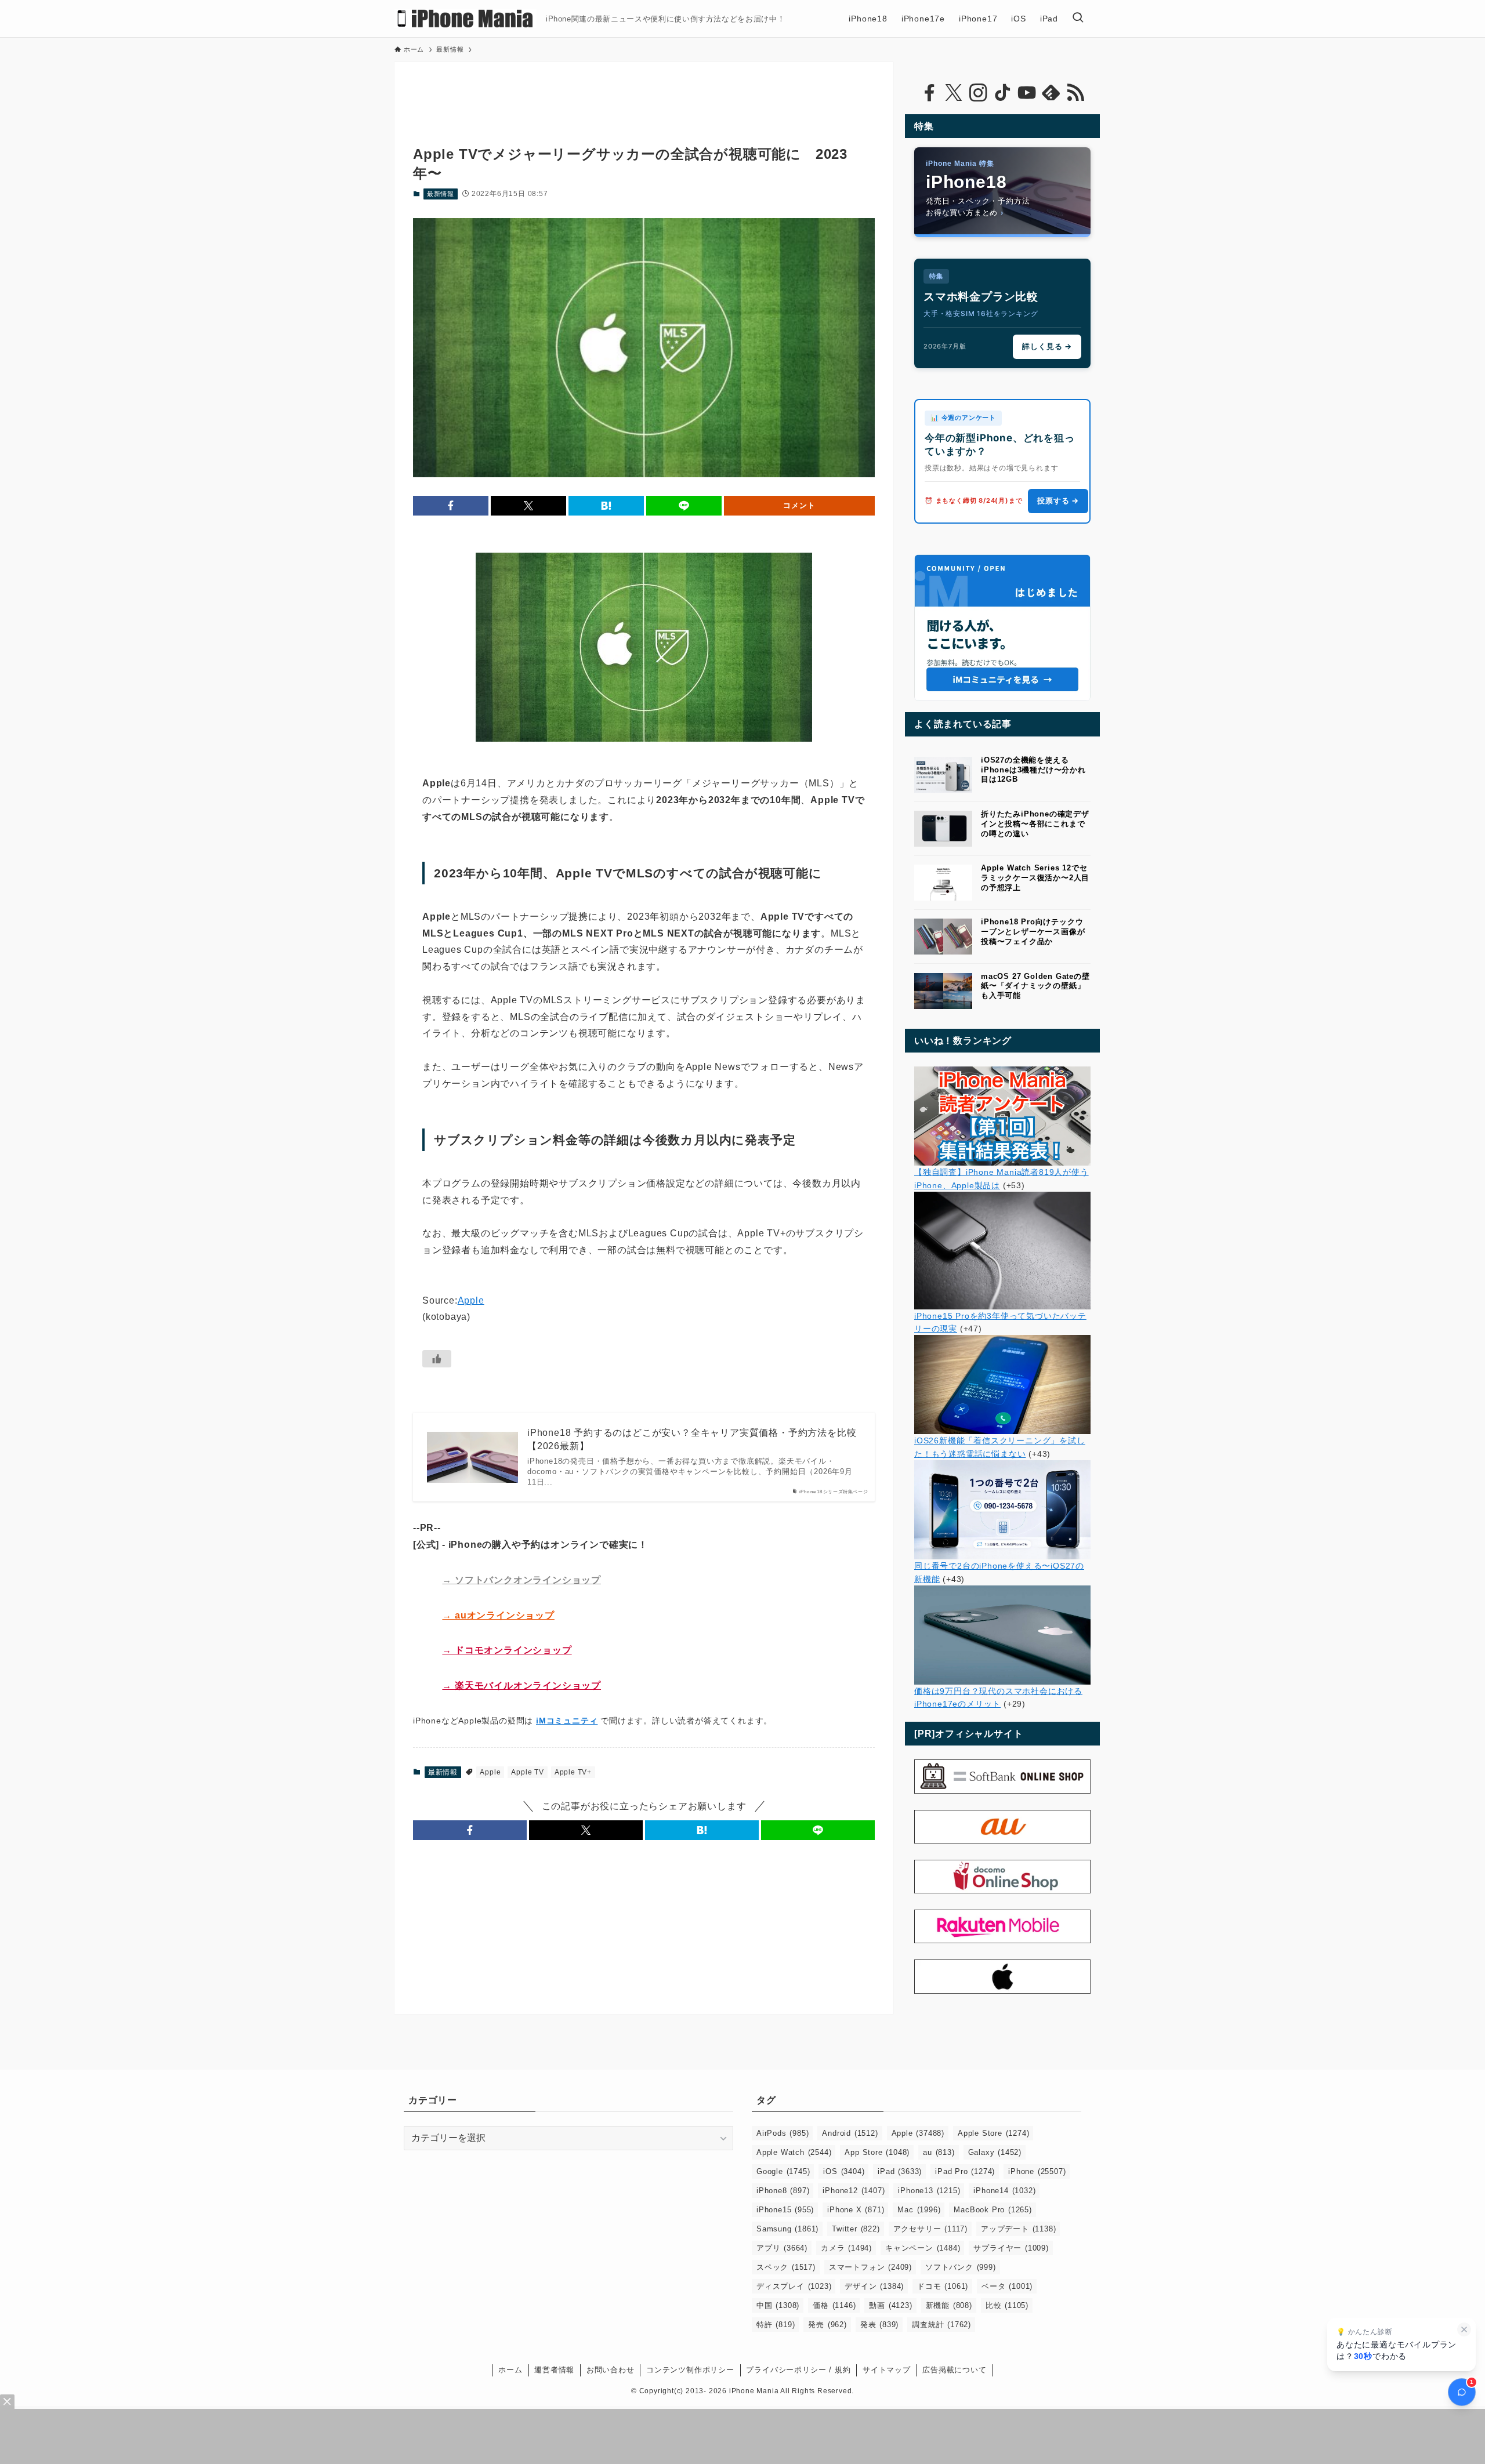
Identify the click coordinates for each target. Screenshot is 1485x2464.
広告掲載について (954, 2370)
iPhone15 (785, 2210)
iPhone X (856, 2210)
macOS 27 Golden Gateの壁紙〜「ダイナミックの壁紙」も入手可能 (1035, 986)
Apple (471, 1300)
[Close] (7, 2402)
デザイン (874, 2286)
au (939, 2152)
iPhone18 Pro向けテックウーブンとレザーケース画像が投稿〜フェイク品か (1033, 932)
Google (783, 2171)
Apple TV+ (573, 1772)
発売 (827, 2325)
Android (850, 2133)
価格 (834, 2305)
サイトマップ (887, 2370)
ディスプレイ (794, 2286)
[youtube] (1027, 93)
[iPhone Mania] (466, 19)
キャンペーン (923, 2248)
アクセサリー (930, 2229)
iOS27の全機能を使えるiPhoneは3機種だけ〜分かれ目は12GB (1033, 770)
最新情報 (441, 194)
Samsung (787, 2229)
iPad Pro (965, 2171)
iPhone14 (1004, 2191)
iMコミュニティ (567, 1721)
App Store (877, 2152)
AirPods (783, 2133)
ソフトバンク (961, 2267)
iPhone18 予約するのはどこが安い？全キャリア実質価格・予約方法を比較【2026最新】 (692, 1439)
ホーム (510, 2370)
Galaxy (995, 2152)
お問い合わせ (611, 2370)
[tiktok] (1002, 93)
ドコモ (943, 2286)
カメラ (846, 2248)
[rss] (1075, 93)
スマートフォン (870, 2267)
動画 (890, 2305)
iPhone (1037, 2171)
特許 (776, 2325)
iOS (844, 2171)
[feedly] (1051, 93)
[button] (451, 506)
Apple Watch (794, 2152)
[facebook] (929, 93)
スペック (786, 2267)
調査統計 (941, 2325)
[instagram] (978, 93)
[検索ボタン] (1078, 19)
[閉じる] (1464, 2329)
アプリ (782, 2248)
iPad (900, 2171)
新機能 (949, 2305)
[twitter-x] (954, 93)
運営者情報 (554, 2370)
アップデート (1018, 2229)
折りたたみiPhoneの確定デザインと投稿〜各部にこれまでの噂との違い (1035, 824)
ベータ (1007, 2286)
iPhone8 (783, 2191)
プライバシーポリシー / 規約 (798, 2370)
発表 (879, 2325)
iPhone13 (929, 2191)
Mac (919, 2210)
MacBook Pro (993, 2210)
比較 (1007, 2305)
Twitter (856, 2229)
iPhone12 (854, 2191)
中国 (778, 2305)
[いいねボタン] (437, 1359)
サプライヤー (1011, 2248)
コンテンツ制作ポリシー (690, 2370)
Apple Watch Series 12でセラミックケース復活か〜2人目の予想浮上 (1035, 878)
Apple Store (993, 2133)
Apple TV (527, 1772)
